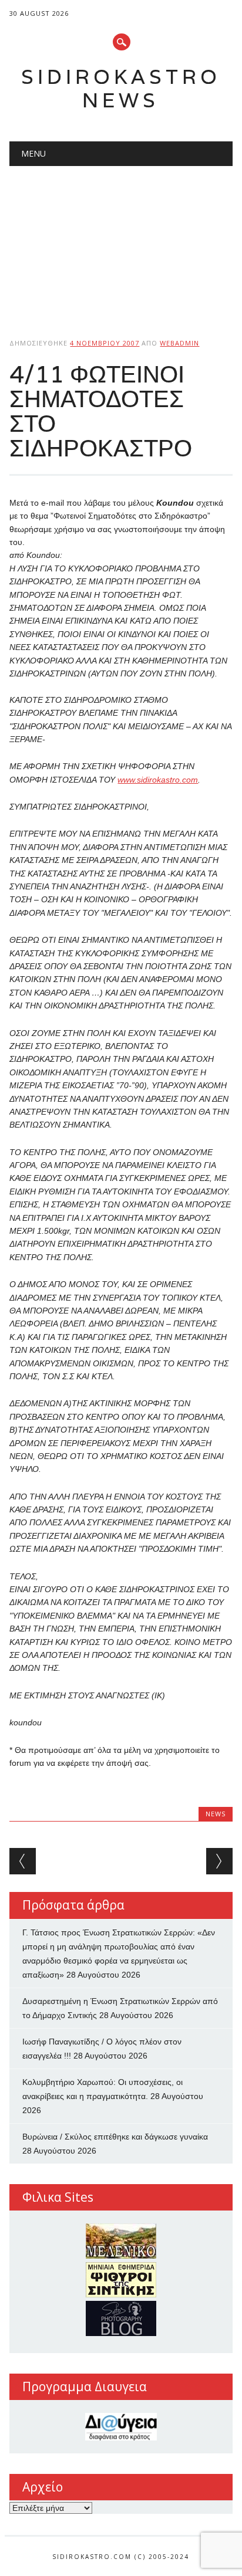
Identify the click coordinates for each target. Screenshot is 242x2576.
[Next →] (219, 1861)
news (216, 1814)
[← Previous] (23, 1861)
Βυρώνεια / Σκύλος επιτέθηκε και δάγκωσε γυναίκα (115, 2137)
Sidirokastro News (121, 88)
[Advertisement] (121, 242)
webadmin (179, 343)
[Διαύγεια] (121, 2427)
